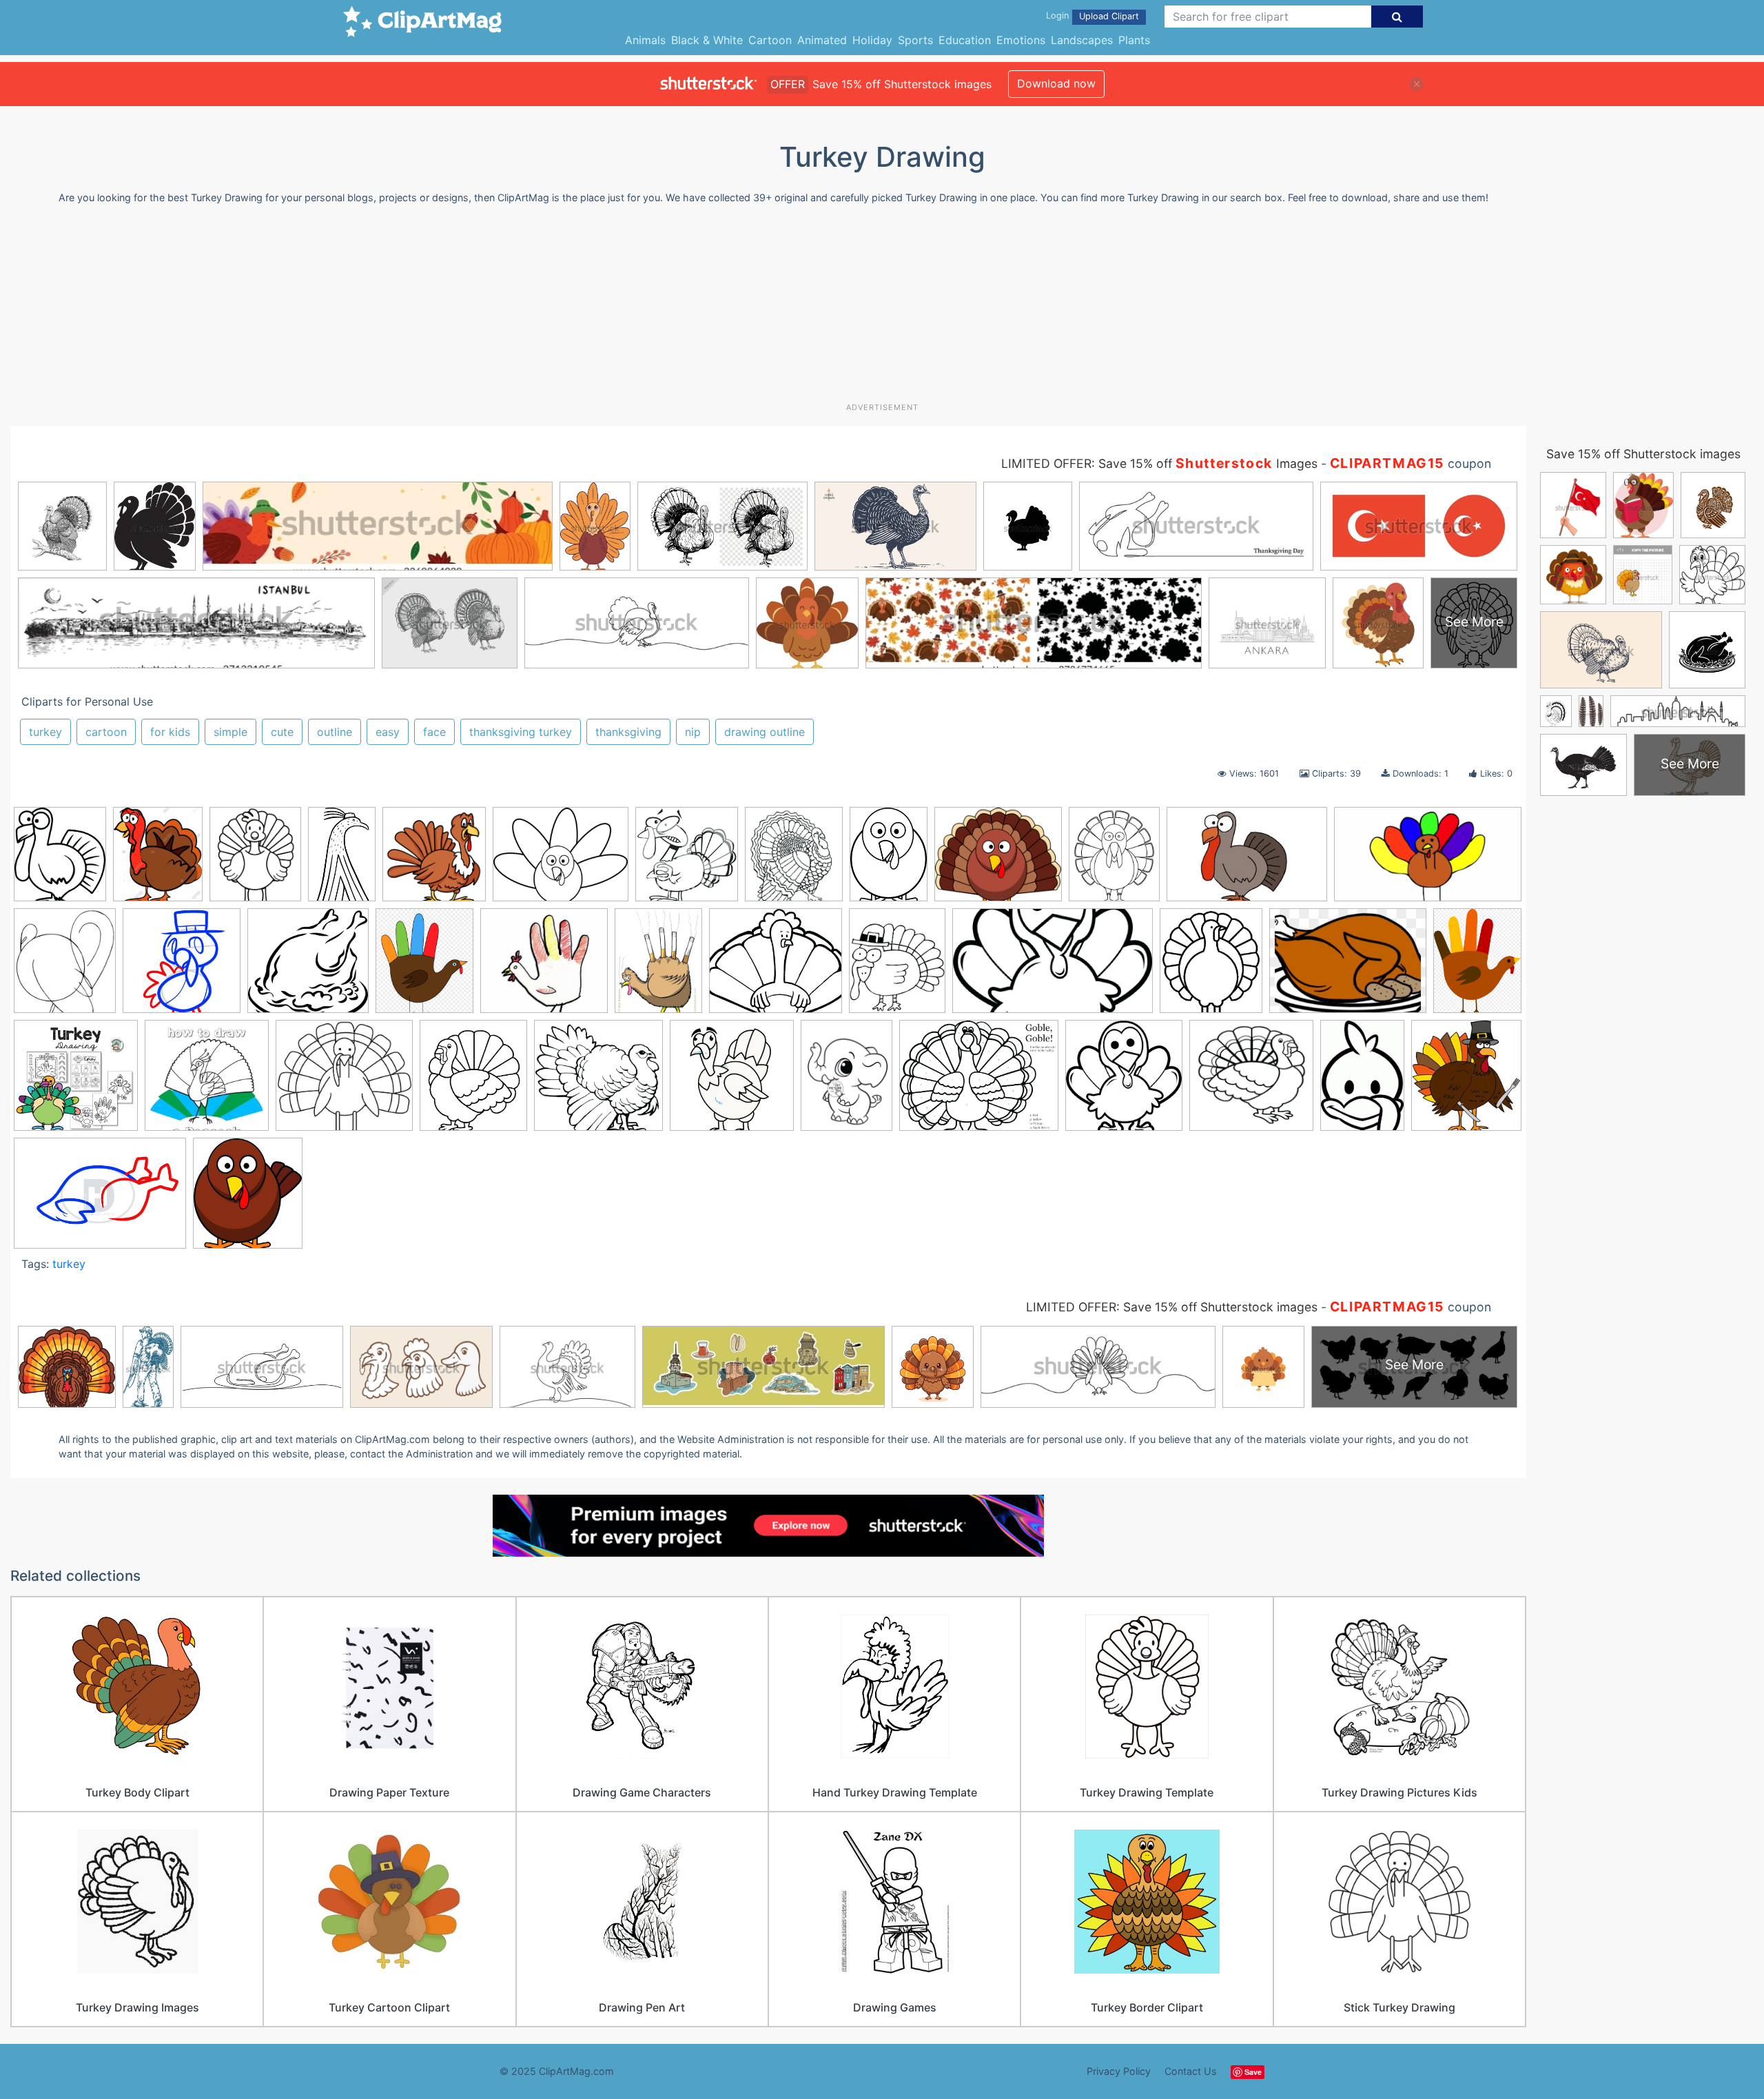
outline (335, 732)
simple (230, 732)
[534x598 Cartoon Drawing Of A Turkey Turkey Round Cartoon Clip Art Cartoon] (248, 1199)
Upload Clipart (1109, 16)
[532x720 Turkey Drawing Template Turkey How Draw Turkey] (847, 1082)
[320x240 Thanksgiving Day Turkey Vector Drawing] (1348, 967)
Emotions (1021, 40)
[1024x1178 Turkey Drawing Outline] (473, 1082)
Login (1057, 16)
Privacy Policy (1119, 2071)
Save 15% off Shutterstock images (1643, 454)
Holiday (872, 40)
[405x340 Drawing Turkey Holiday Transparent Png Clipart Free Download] (998, 861)
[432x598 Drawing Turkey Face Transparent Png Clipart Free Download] (889, 861)
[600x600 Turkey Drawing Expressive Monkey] (76, 1082)
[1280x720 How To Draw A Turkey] (1428, 860)
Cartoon (770, 40)
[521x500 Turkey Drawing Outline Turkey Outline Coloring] (598, 1082)
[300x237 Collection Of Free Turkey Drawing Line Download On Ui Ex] (561, 861)
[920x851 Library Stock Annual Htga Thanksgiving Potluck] (544, 967)
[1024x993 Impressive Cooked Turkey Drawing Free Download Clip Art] (308, 967)
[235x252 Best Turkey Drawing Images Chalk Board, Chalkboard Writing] (1466, 1079)
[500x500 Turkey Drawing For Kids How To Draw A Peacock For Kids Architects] (207, 1082)
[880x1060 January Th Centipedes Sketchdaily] (424, 967)
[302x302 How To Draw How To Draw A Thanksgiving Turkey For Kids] (182, 967)
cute (282, 732)
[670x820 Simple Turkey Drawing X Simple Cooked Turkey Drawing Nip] (897, 967)
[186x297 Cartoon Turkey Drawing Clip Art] (342, 860)
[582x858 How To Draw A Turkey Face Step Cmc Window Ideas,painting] (1362, 1082)
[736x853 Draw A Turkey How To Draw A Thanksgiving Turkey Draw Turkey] (60, 860)
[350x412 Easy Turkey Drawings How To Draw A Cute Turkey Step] (1114, 860)
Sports (915, 40)
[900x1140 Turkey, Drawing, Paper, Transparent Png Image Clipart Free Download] (1477, 964)
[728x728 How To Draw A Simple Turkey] (1251, 1082)
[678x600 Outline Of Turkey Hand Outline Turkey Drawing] (776, 967)
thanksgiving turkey (521, 732)
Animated (822, 40)
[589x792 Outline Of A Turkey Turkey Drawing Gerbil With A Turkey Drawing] (658, 967)
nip (693, 732)
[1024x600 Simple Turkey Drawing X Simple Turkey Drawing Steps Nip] (1053, 967)
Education (965, 40)
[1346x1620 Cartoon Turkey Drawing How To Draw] (158, 861)
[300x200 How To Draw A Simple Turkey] (1247, 861)
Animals (645, 40)
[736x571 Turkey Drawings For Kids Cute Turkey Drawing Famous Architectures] (979, 1082)
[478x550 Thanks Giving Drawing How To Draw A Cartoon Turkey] (1211, 967)
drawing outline (765, 732)
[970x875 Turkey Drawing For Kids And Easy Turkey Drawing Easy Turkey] (344, 1082)
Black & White (707, 40)
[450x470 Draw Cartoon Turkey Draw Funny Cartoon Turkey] (687, 861)
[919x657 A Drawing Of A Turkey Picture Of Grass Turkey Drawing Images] (100, 1199)
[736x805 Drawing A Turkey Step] (794, 860)
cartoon (106, 732)
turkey (45, 732)
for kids (170, 732)
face (434, 732)
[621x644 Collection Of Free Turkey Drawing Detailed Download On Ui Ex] (434, 860)
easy (388, 732)
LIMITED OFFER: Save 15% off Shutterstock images (1172, 1307)
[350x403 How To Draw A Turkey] (65, 967)
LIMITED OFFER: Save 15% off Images (1159, 463)
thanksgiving (628, 732)
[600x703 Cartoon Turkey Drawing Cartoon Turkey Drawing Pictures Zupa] (255, 860)
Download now (1056, 83)
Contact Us (1191, 2071)
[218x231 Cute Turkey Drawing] (1124, 1082)
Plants (1134, 40)
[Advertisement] (882, 309)
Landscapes (1082, 40)
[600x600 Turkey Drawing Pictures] (732, 1082)
